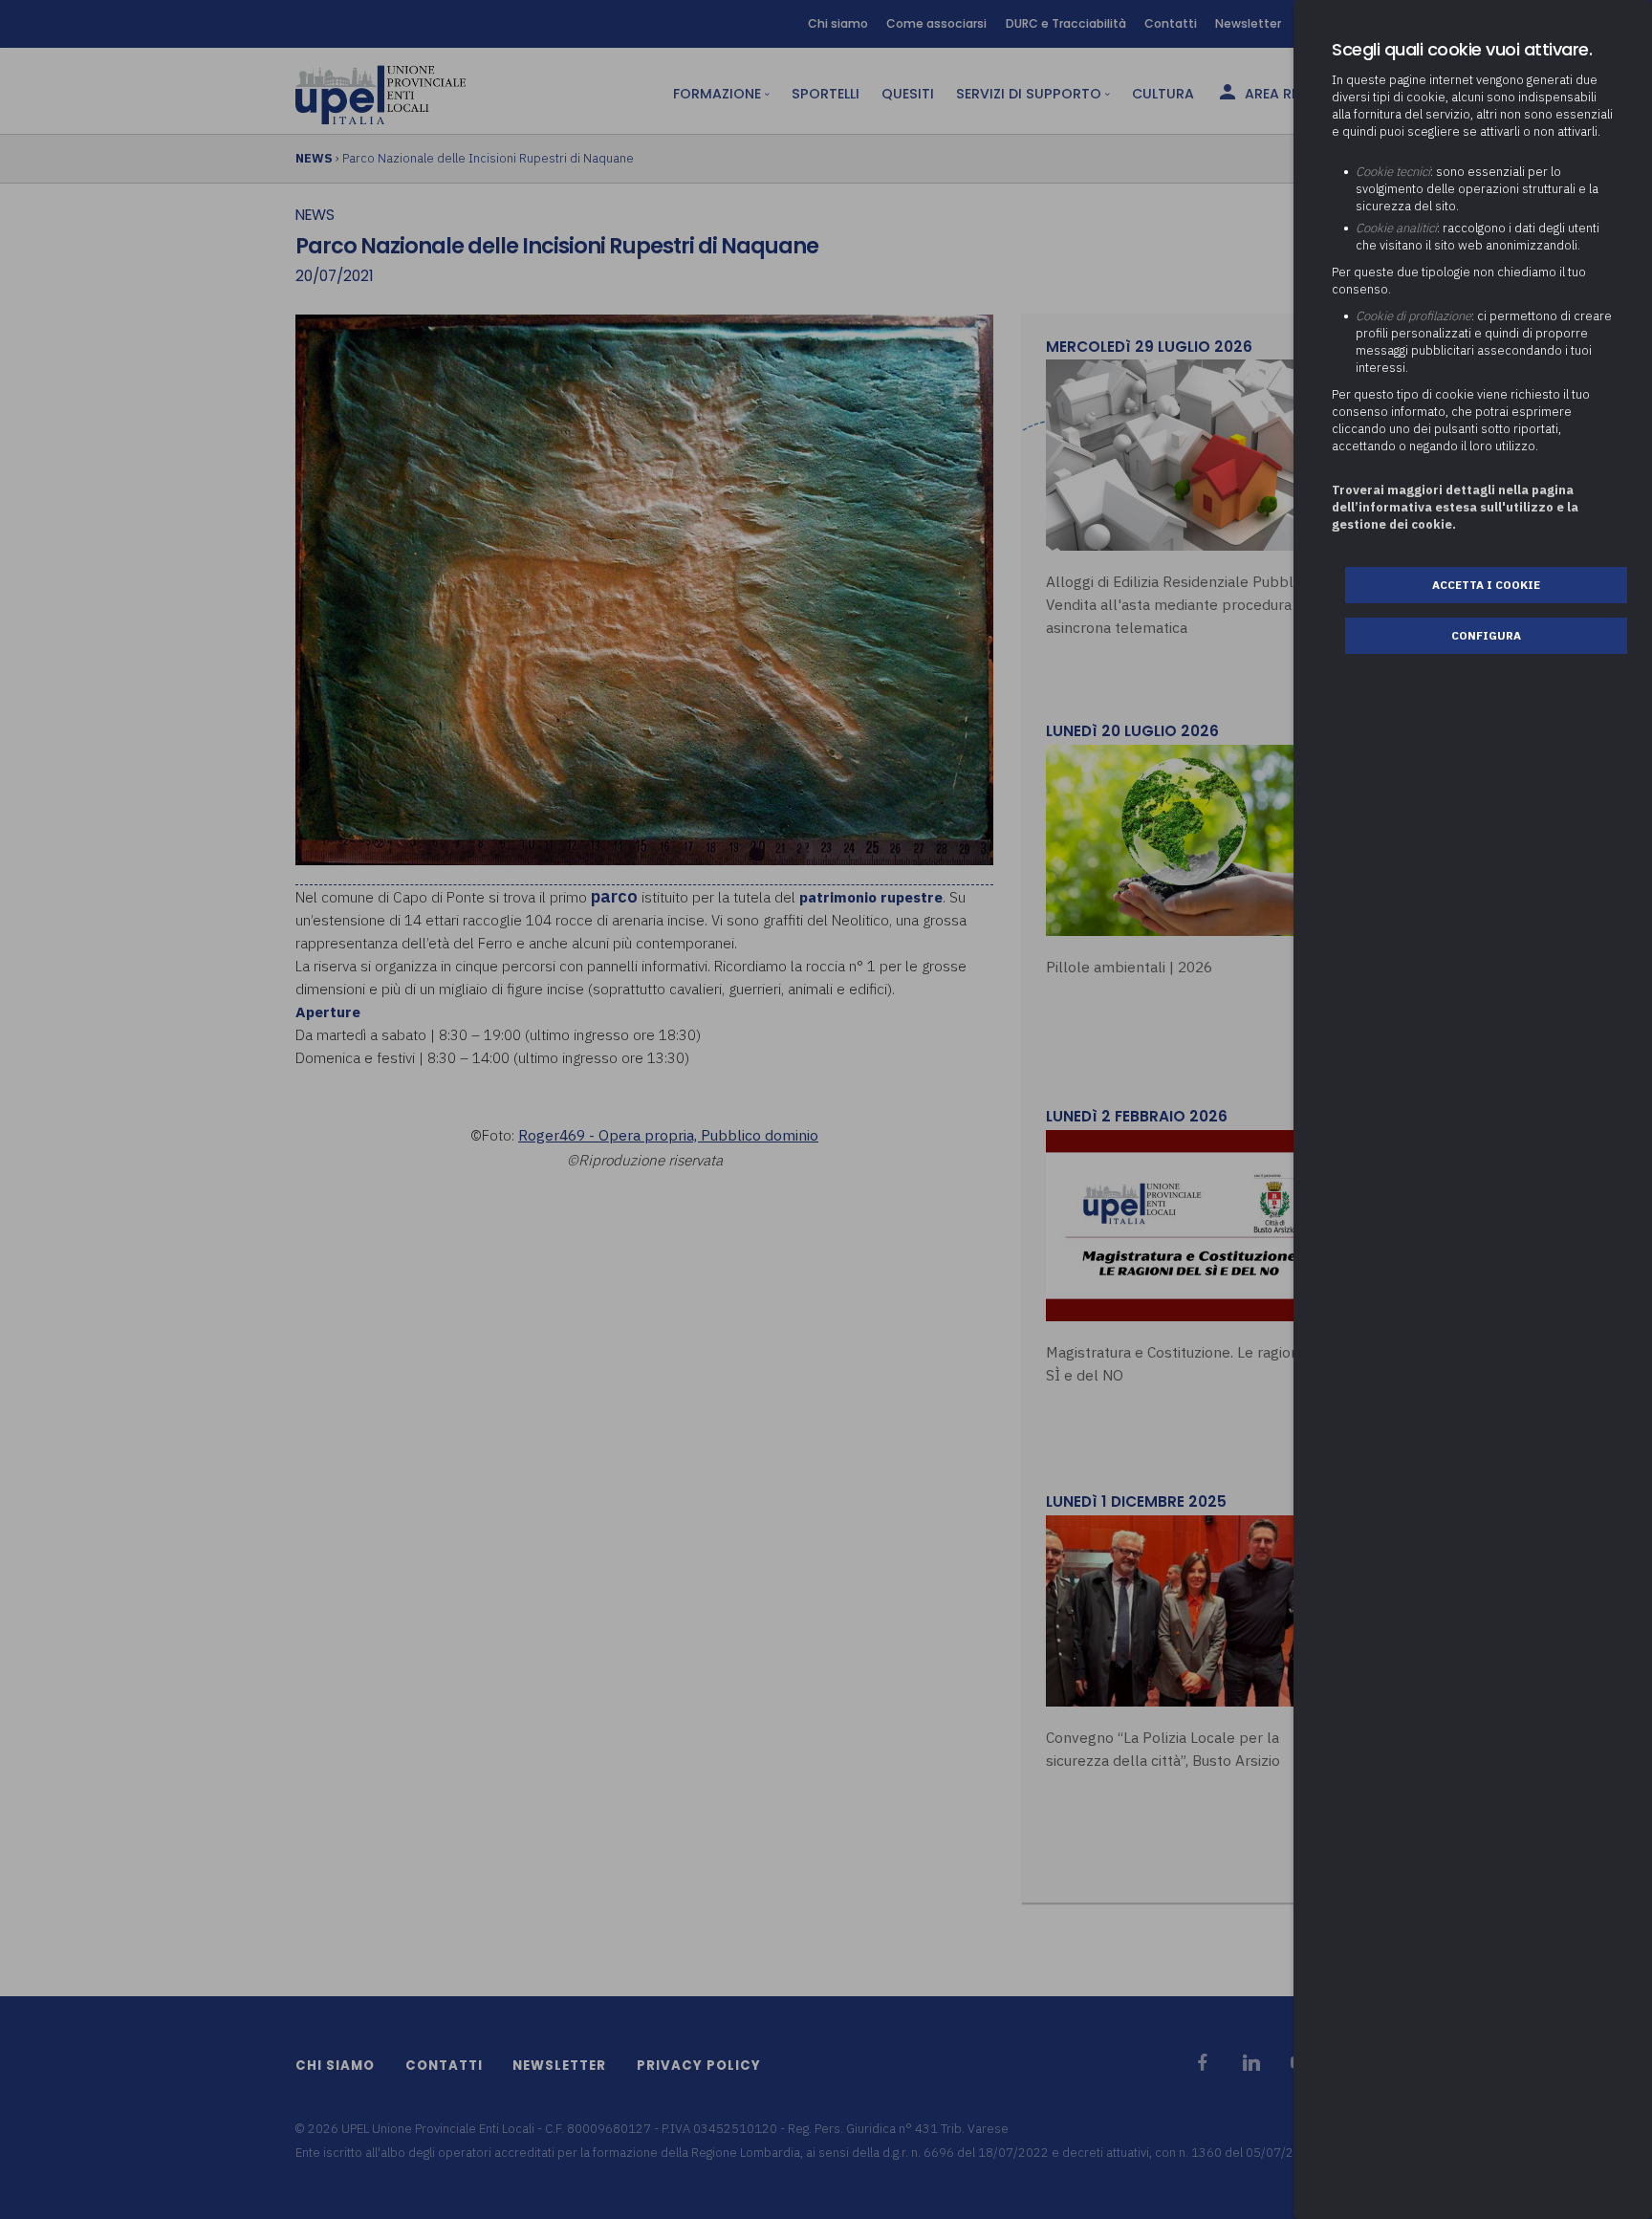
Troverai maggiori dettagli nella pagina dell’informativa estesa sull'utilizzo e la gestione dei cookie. (1455, 507)
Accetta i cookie (1486, 585)
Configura (1486, 635)
